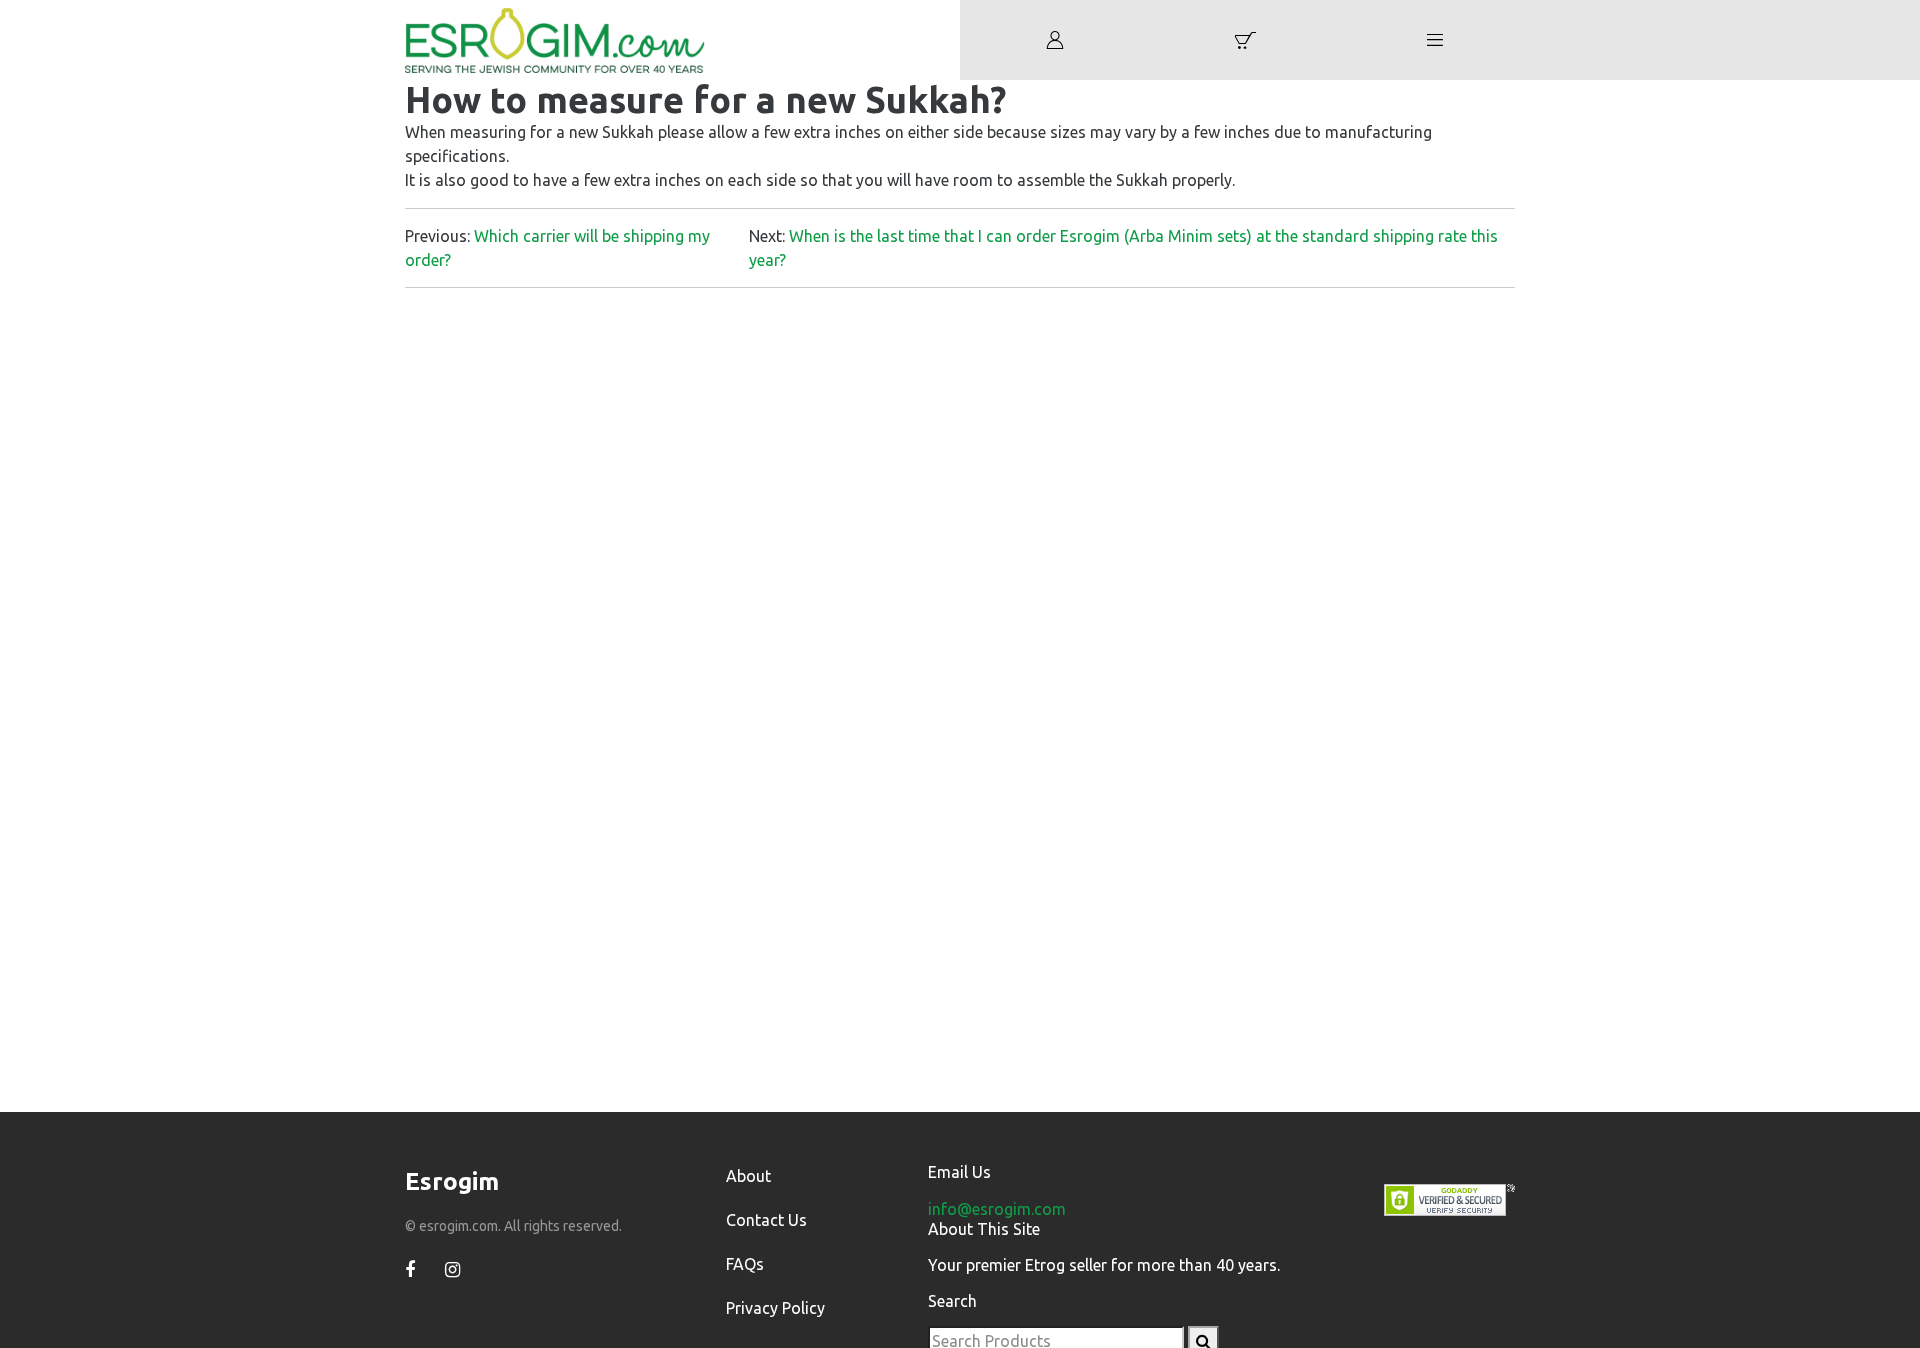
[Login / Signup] (1055, 40)
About (748, 1176)
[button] (1245, 40)
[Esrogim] (555, 37)
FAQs (745, 1264)
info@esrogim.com (997, 1209)
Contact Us (766, 1220)
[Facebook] (410, 1270)
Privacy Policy (775, 1308)
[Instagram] (452, 1270)
